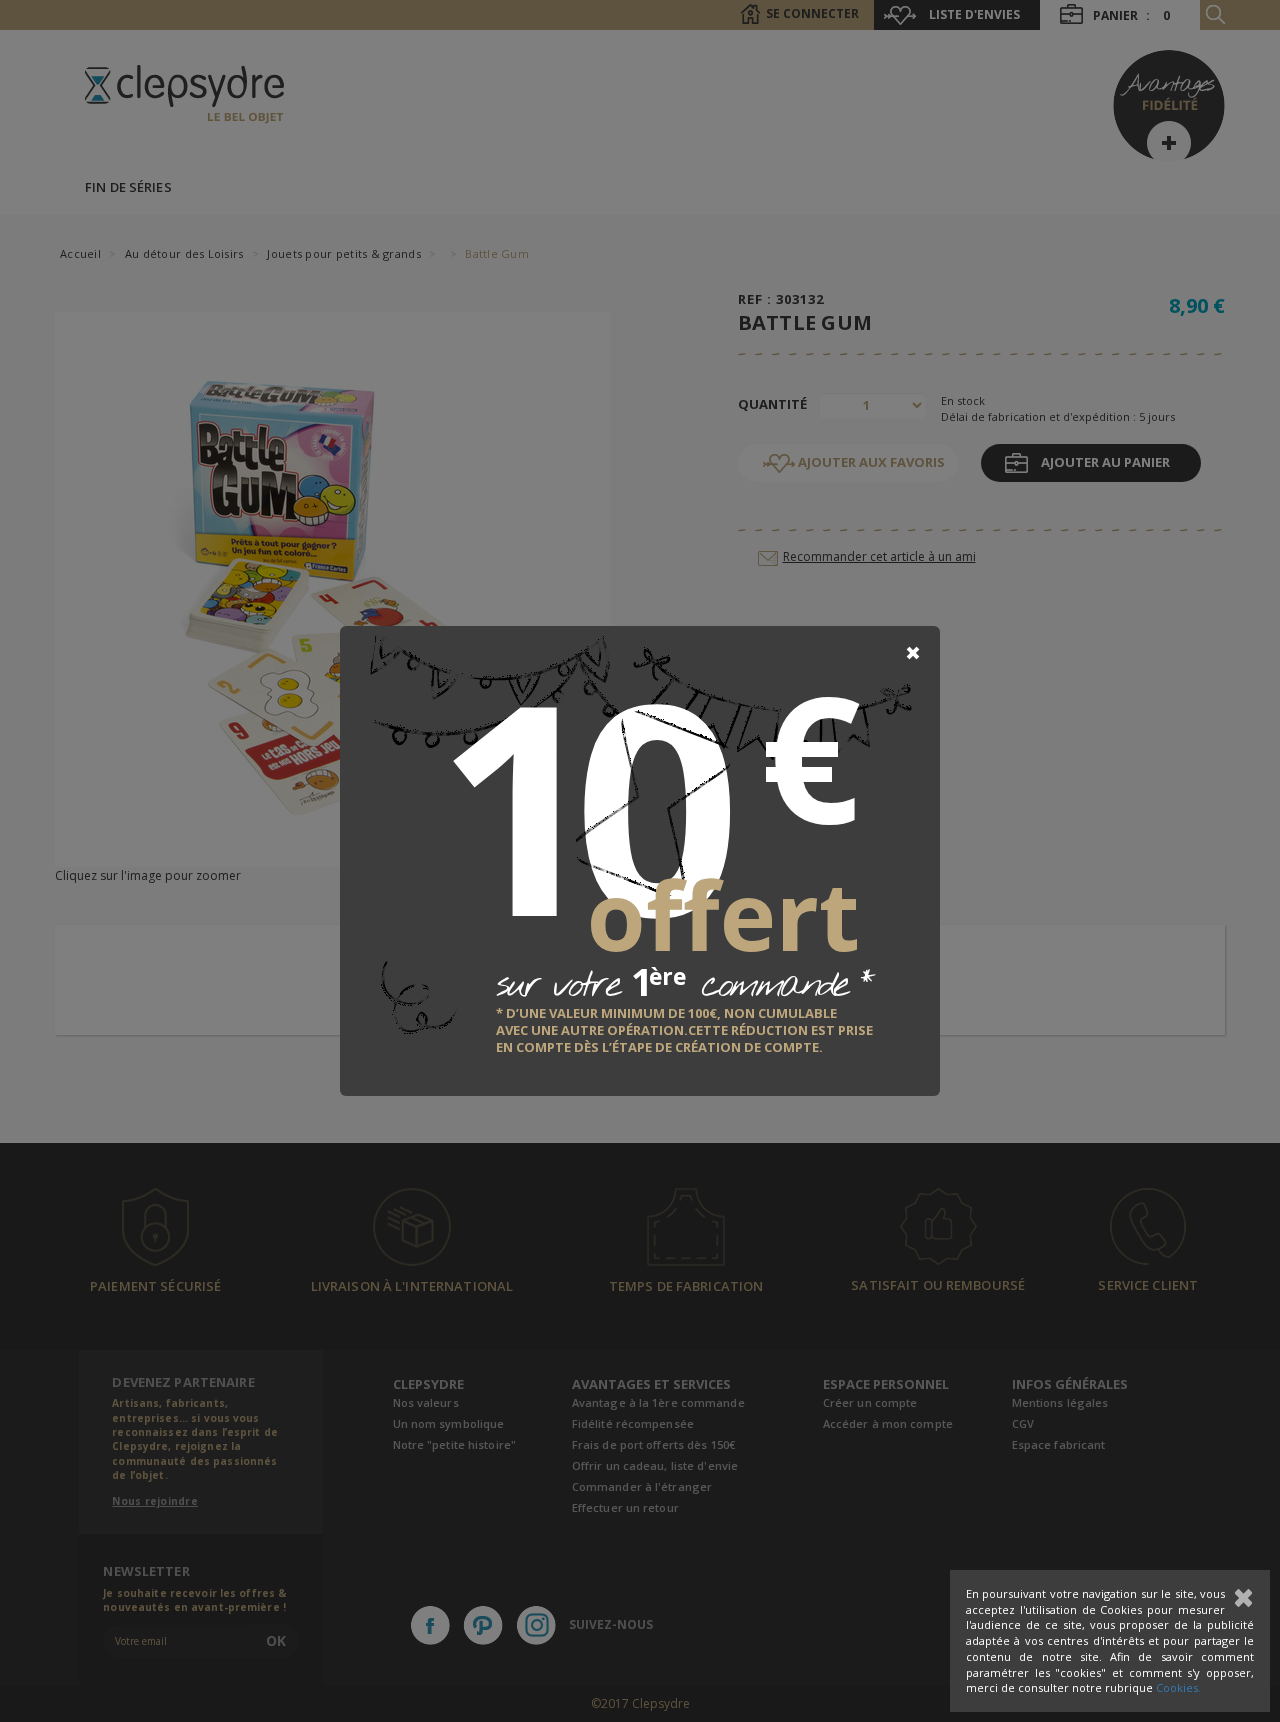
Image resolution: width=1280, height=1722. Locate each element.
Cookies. (1178, 1687)
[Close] (913, 653)
